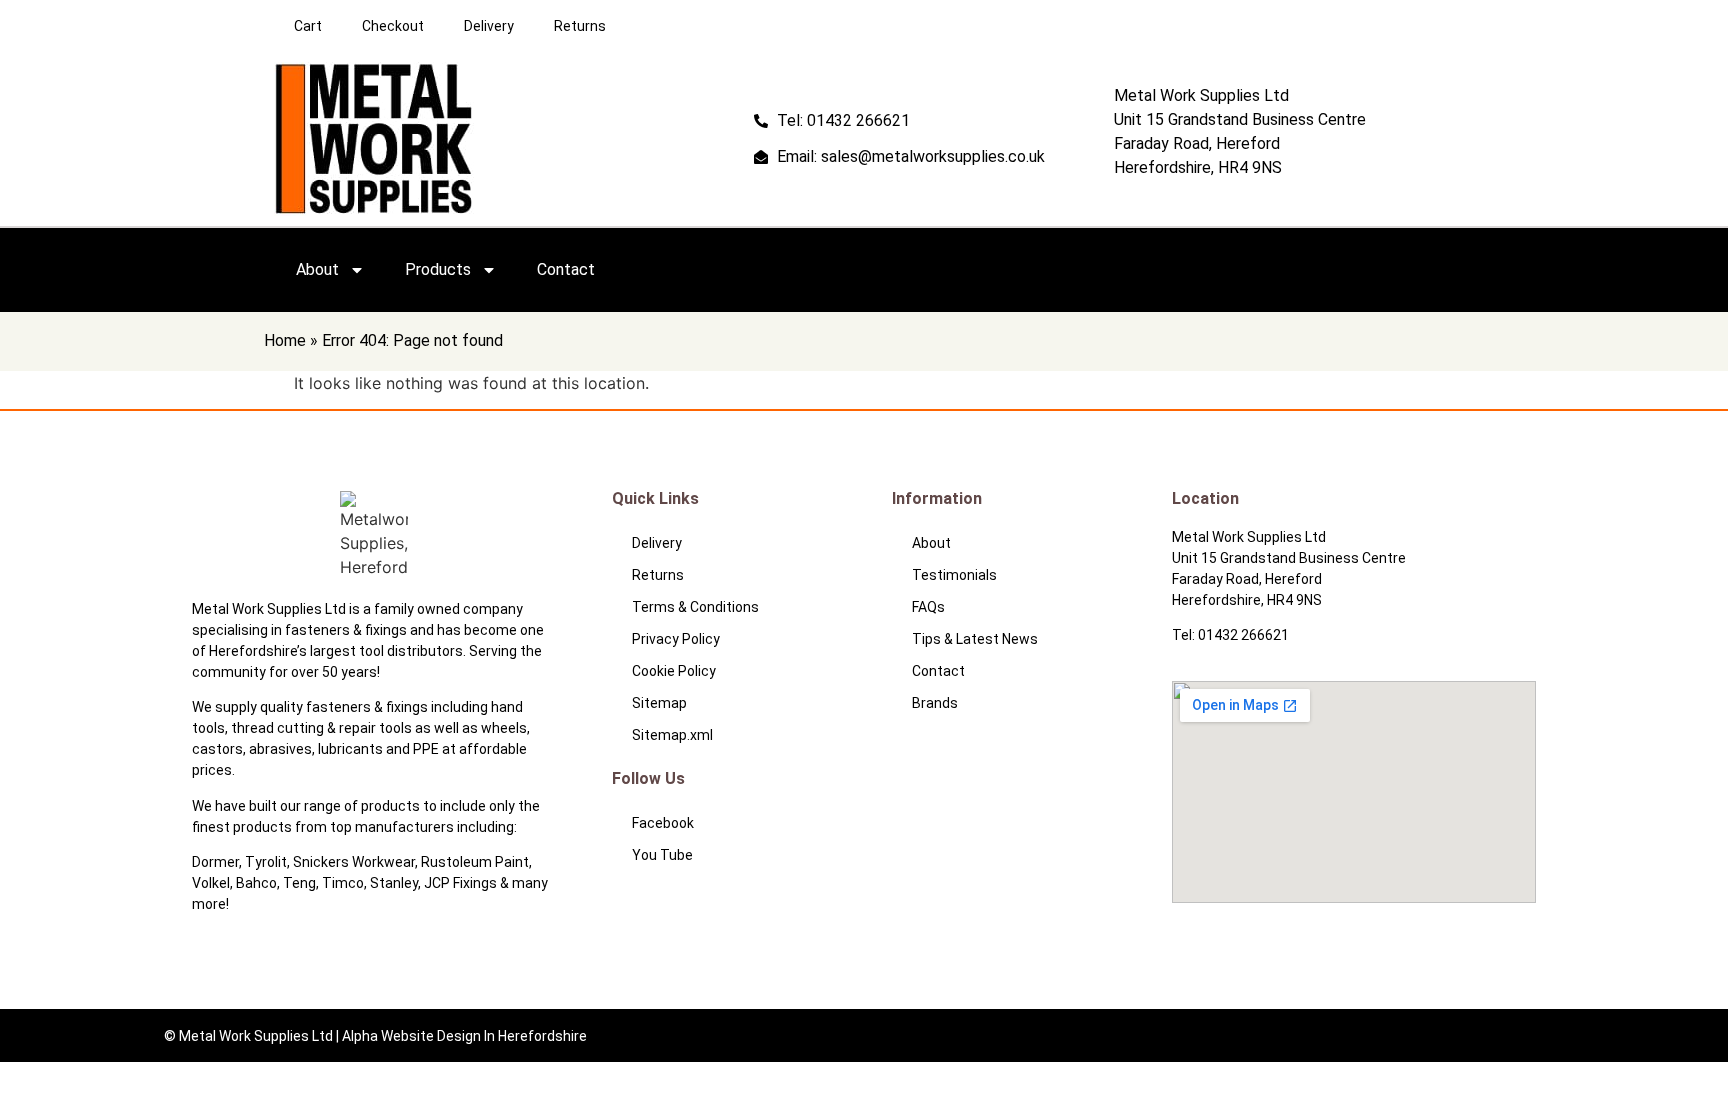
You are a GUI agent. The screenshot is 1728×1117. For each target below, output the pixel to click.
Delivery (489, 26)
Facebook (663, 823)
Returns (580, 26)
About (317, 269)
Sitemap (659, 703)
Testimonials (954, 575)
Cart (308, 26)
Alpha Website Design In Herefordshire (464, 1036)
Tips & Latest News (975, 639)
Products (438, 269)
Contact (566, 269)
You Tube (662, 855)
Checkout (393, 26)
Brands (935, 703)
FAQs (928, 607)
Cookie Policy (674, 671)
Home (285, 340)
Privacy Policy (676, 639)
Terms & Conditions (695, 607)
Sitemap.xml (672, 735)
